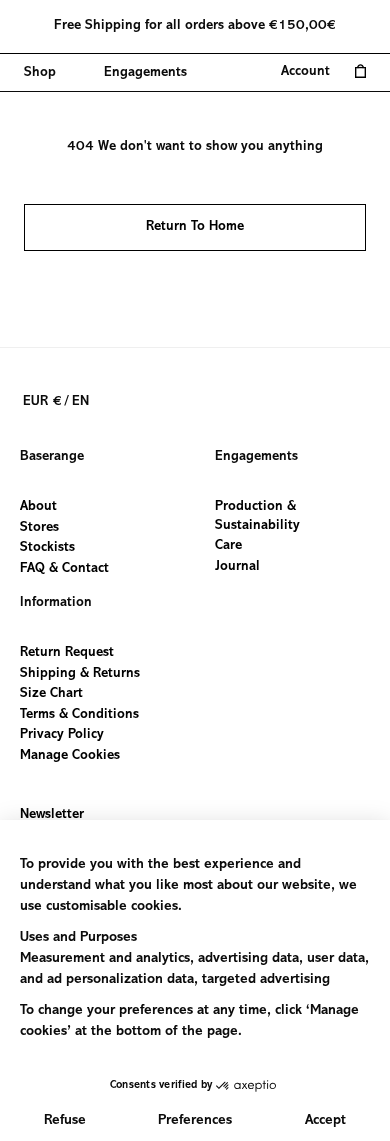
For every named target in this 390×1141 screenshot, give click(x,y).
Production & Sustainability (257, 516)
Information (56, 603)
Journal (237, 566)
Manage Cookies (70, 756)
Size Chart (51, 694)
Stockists (47, 548)
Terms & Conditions (79, 714)
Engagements (256, 457)
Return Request (67, 653)
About (38, 507)
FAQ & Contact (64, 568)
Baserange (52, 457)
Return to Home (195, 227)
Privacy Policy (62, 735)
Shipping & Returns (80, 673)
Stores (39, 527)
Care (228, 546)
